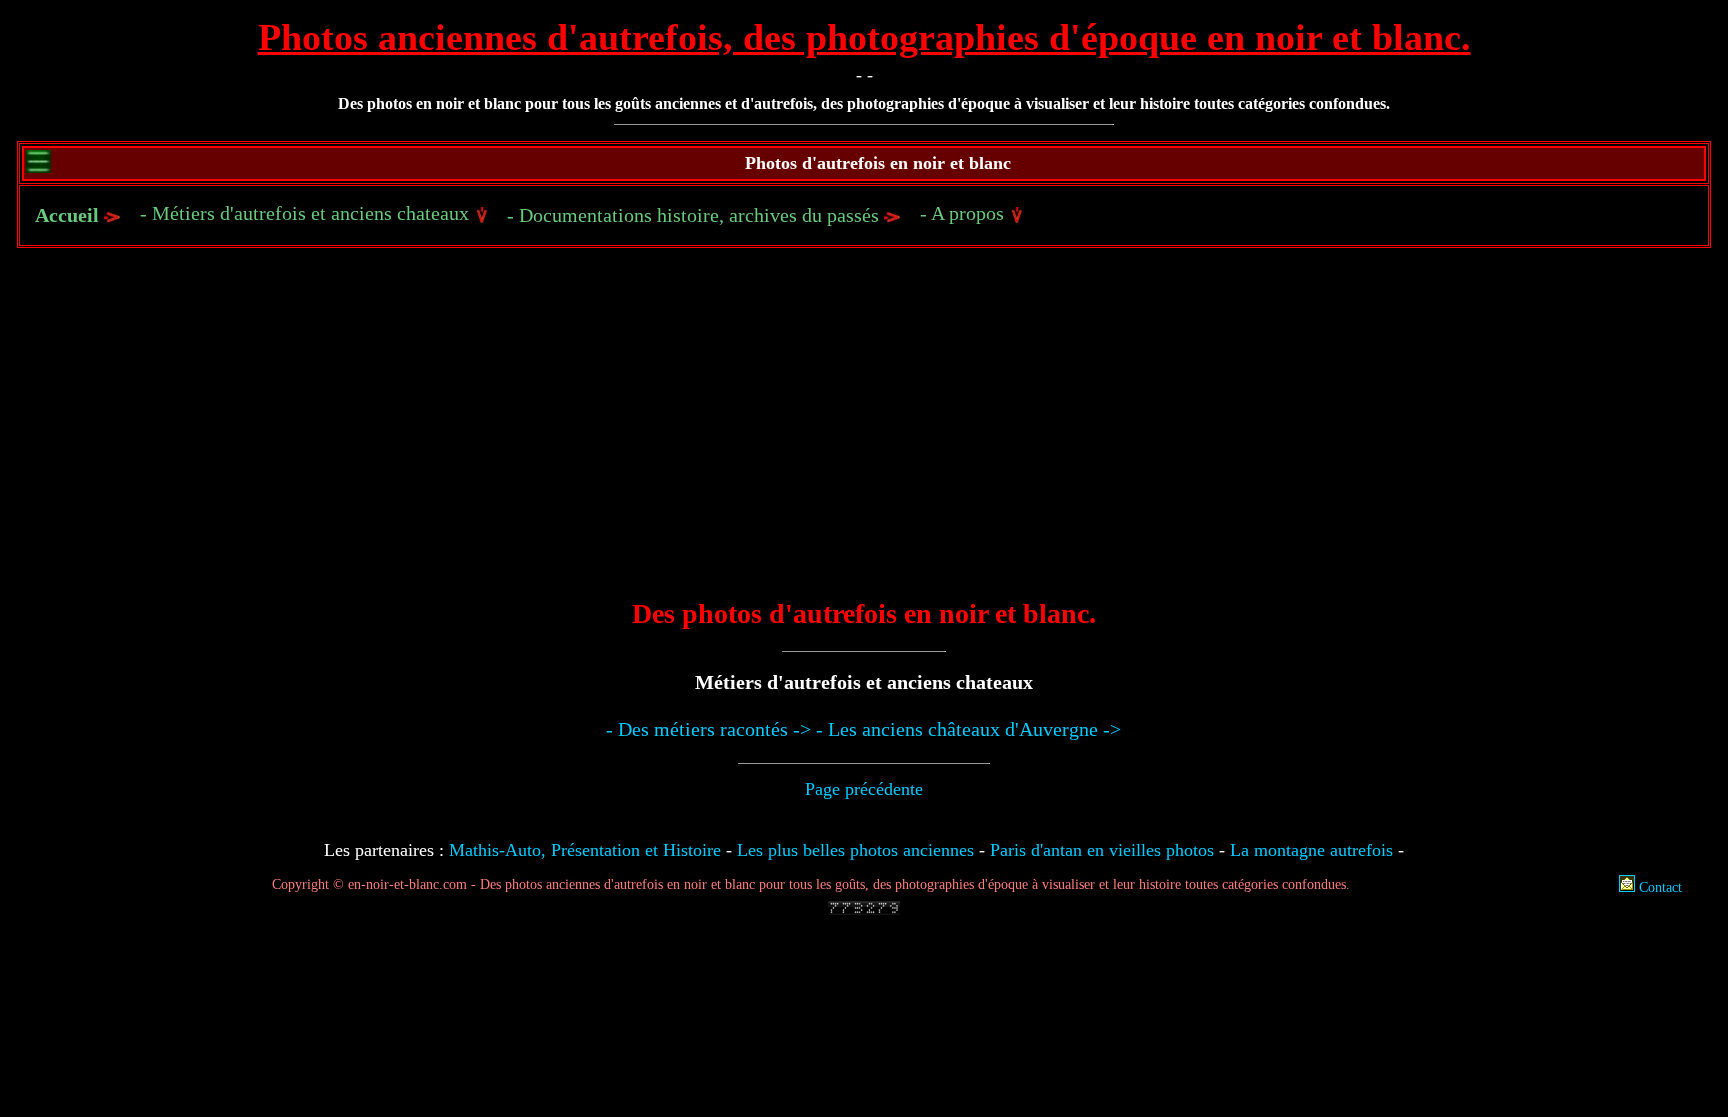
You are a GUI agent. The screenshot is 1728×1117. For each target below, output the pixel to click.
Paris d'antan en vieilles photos (1102, 850)
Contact (1658, 887)
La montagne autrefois (1311, 850)
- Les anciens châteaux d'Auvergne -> (968, 729)
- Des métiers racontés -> (708, 729)
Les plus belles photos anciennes (855, 850)
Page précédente (864, 789)
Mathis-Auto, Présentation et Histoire (585, 850)
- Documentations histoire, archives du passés (695, 215)
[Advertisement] (864, 437)
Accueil (67, 215)
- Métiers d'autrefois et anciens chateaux (307, 213)
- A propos (964, 213)
